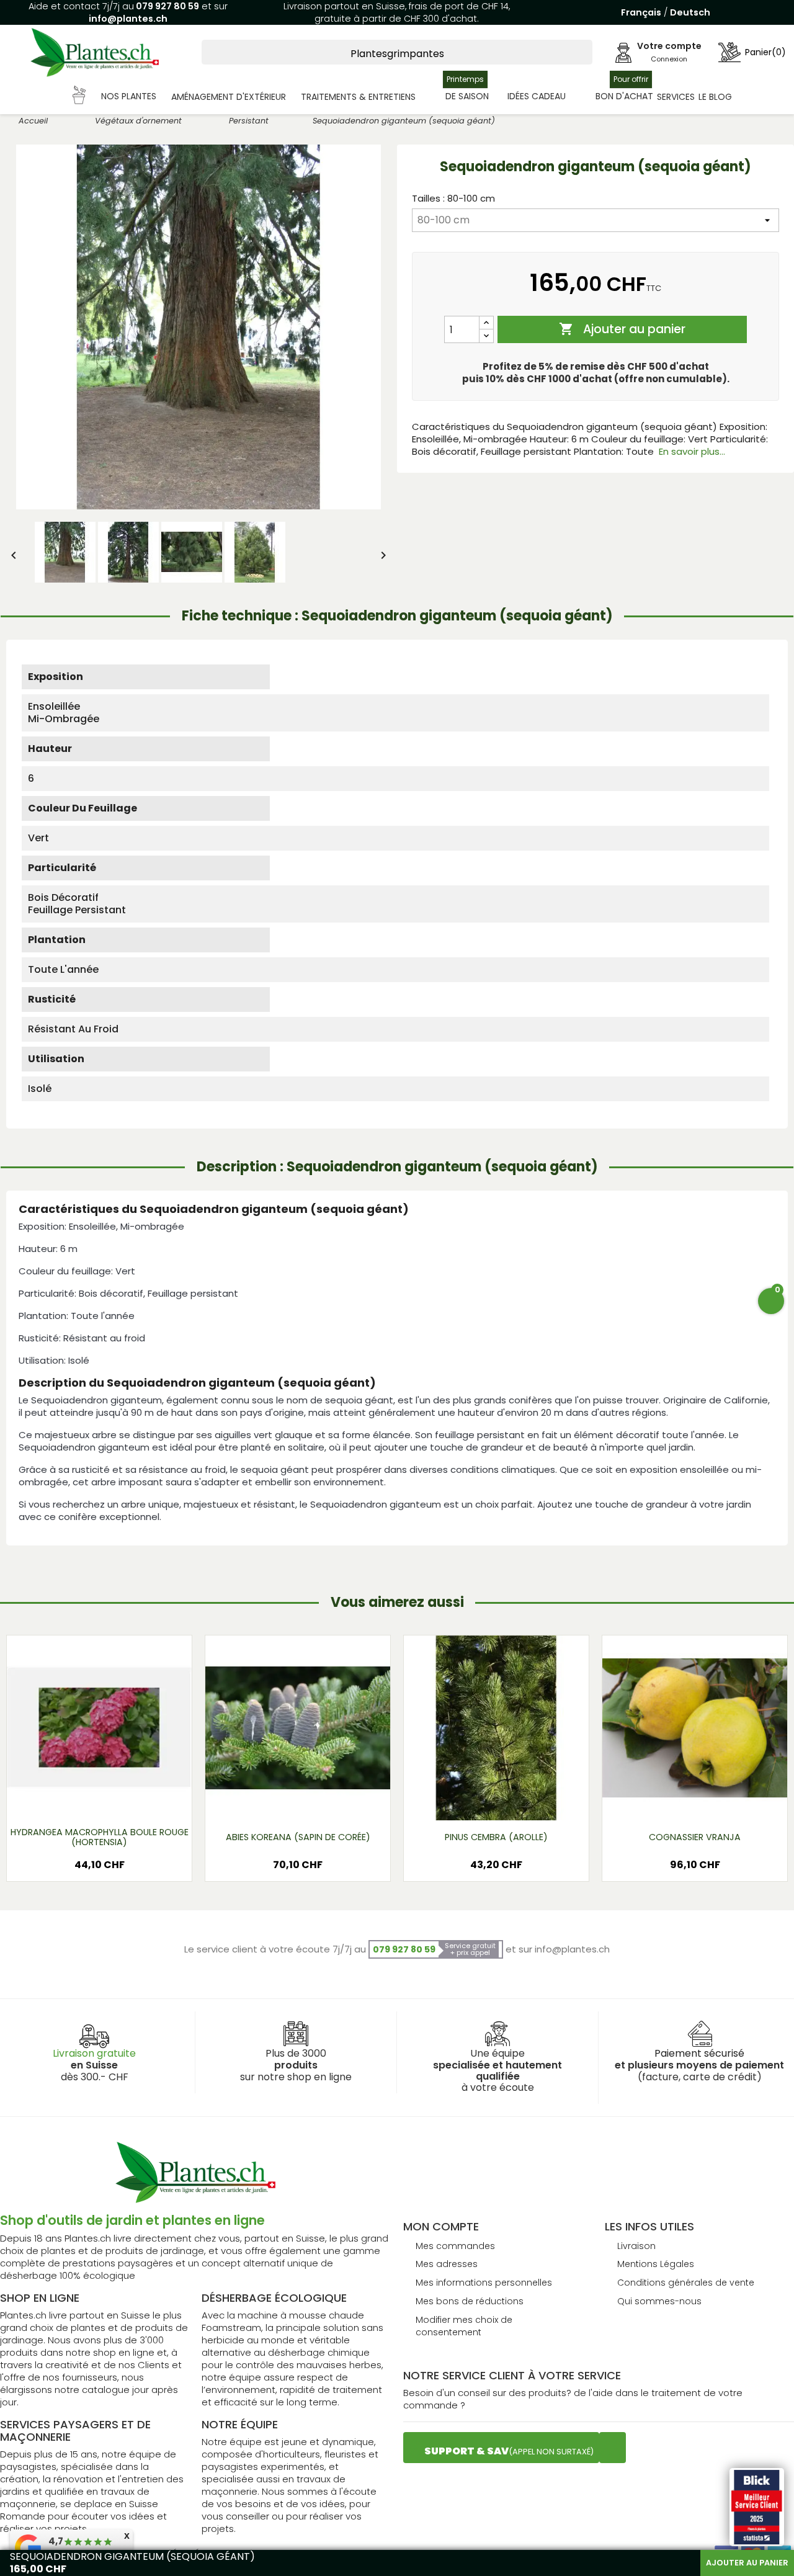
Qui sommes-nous (659, 2301)
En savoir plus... (692, 451)
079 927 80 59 (167, 6)
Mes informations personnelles (484, 2283)
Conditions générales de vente (686, 2283)
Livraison (636, 2246)
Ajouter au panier (622, 329)
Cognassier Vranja (695, 1837)
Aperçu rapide (84, 1801)
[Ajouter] (486, 323)
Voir (136, 1801)
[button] (115, 97)
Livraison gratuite (94, 2053)
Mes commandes (455, 2246)
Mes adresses (447, 2264)
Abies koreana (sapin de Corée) (298, 1837)
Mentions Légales (656, 2264)
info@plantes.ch (128, 19)
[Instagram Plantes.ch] (613, 2448)
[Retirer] (486, 336)
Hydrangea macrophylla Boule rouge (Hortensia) (100, 1837)
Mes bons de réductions (470, 2301)
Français (641, 12)
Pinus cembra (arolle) (496, 1837)
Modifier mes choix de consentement (464, 2326)
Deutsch (690, 12)
